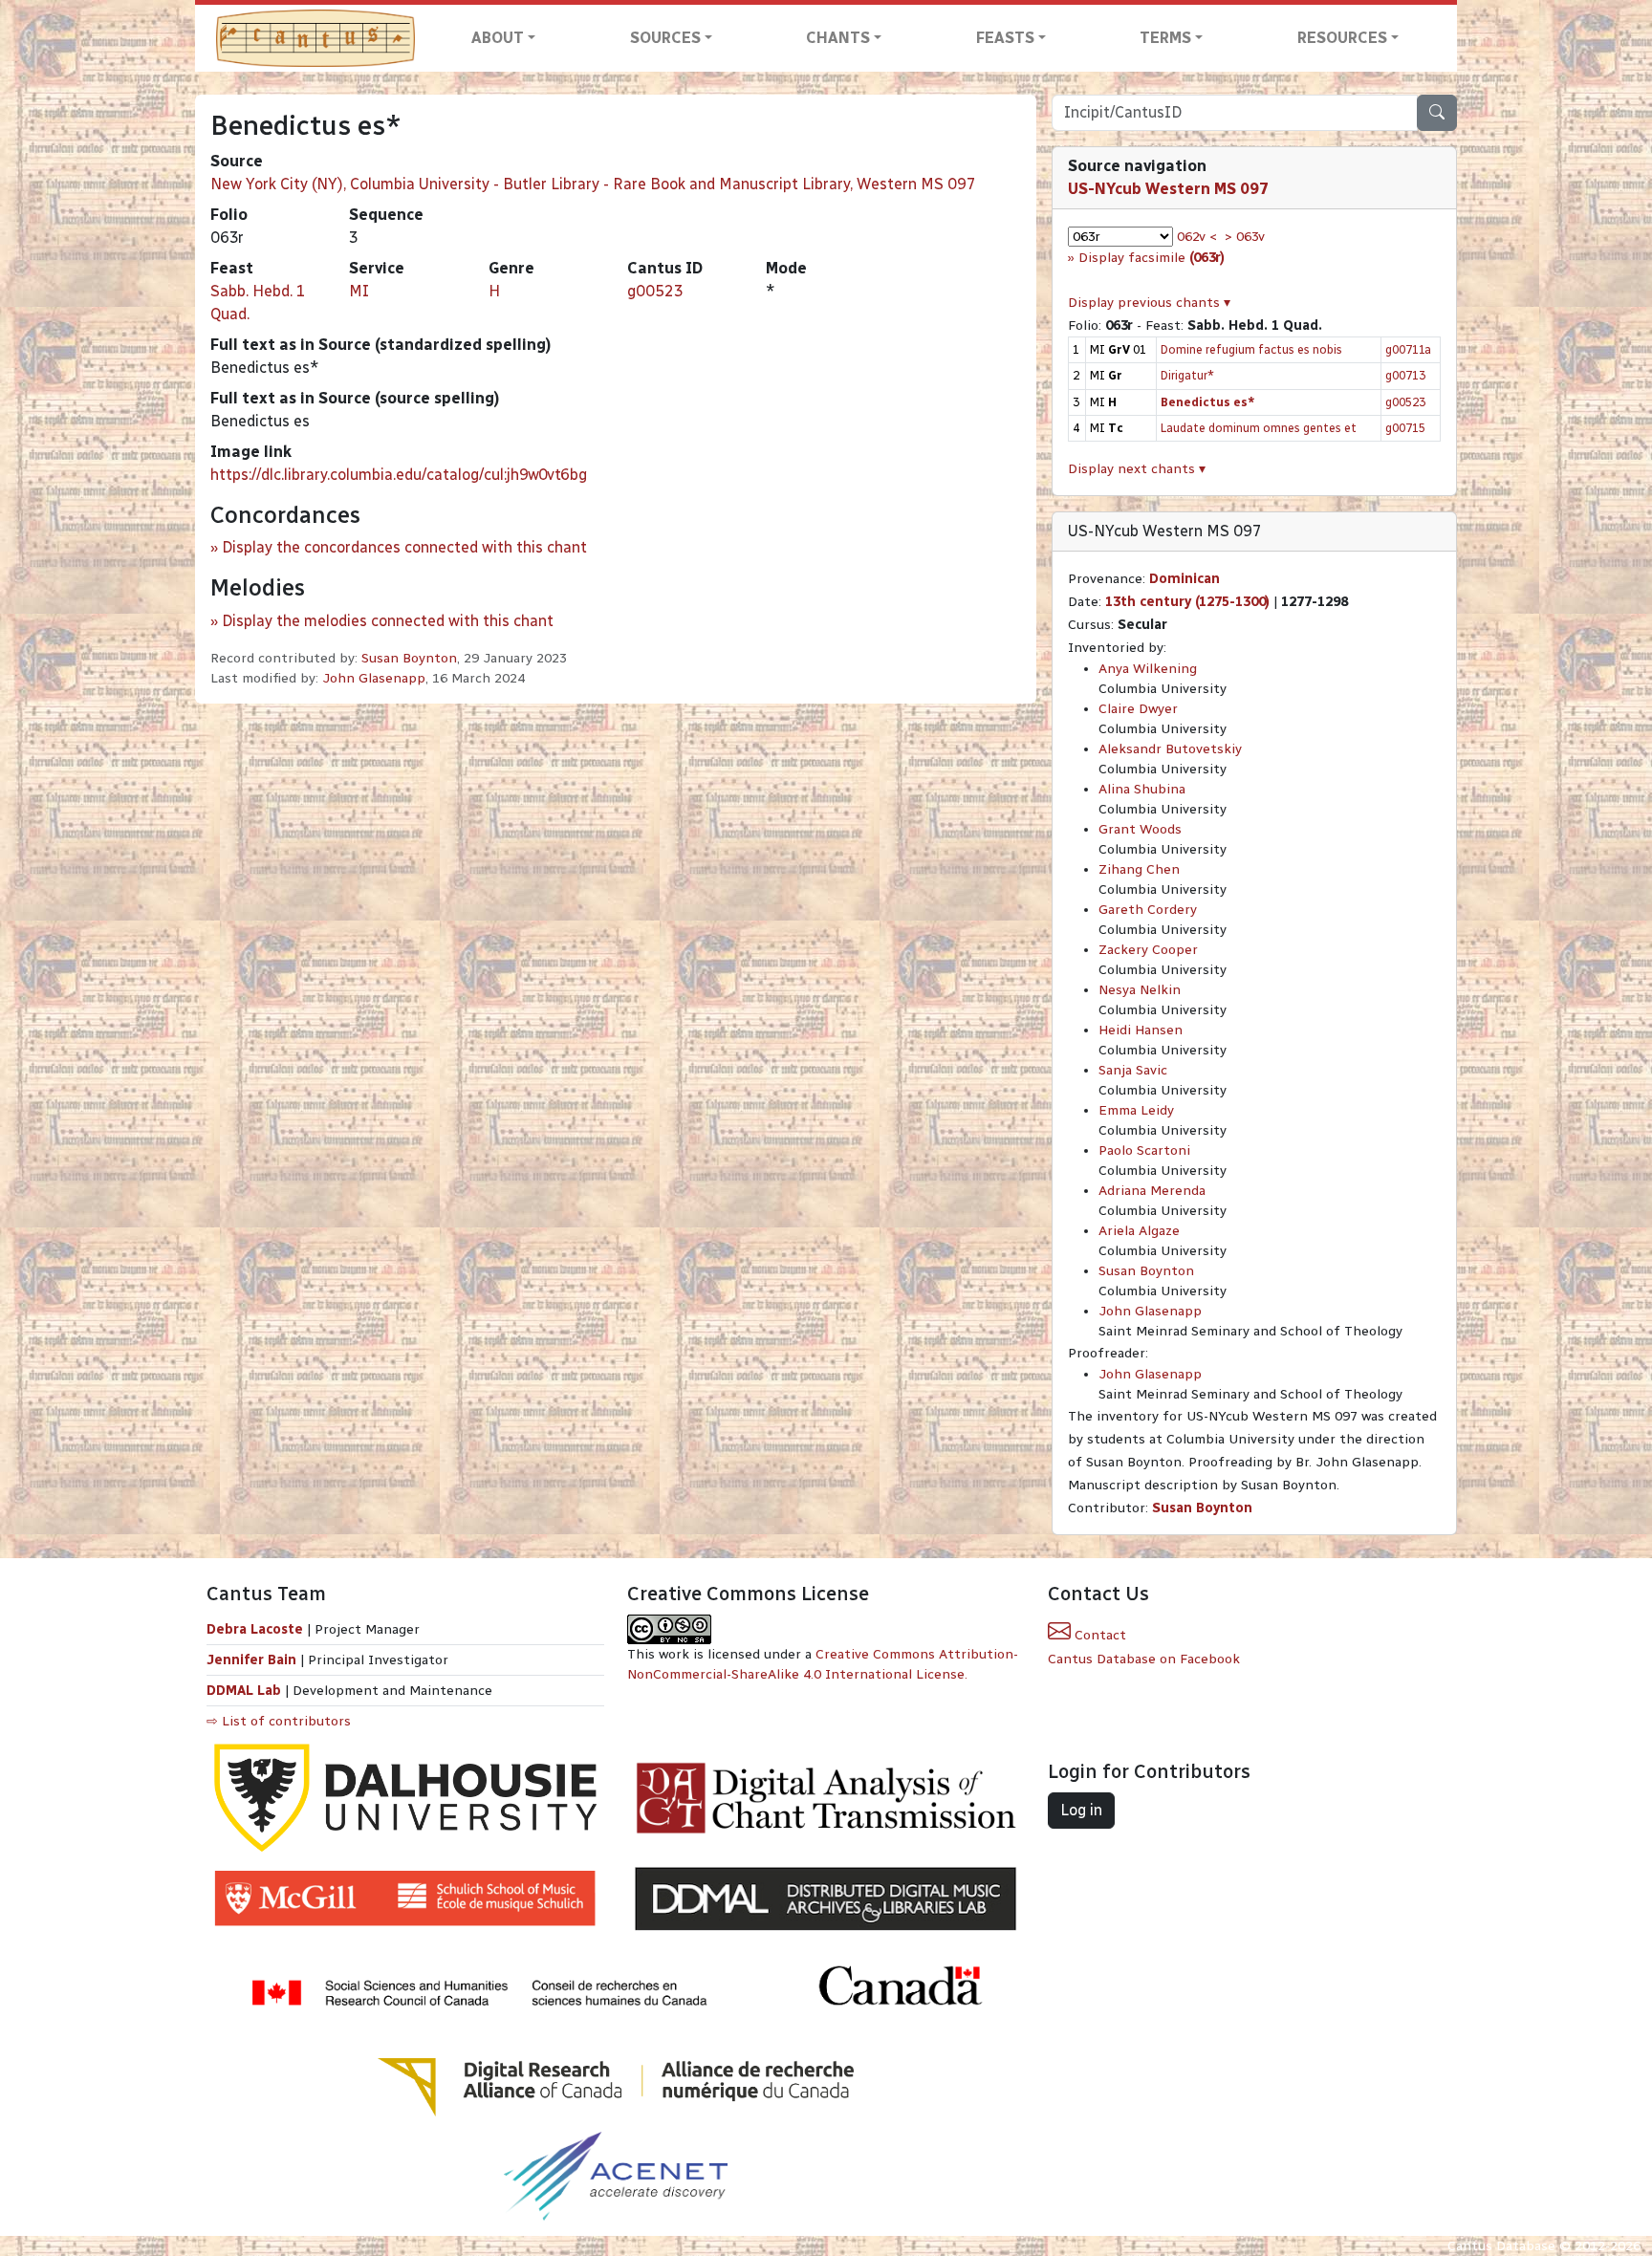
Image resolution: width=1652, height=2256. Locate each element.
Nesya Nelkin (1140, 990)
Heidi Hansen (1141, 1030)
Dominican (1185, 579)
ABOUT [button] (498, 38)
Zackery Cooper (1148, 950)
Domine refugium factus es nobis (1251, 349)
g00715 (1405, 428)
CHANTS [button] (838, 38)
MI (359, 291)
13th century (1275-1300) (1187, 602)
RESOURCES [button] (1342, 38)
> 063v (1245, 237)
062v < (1197, 237)
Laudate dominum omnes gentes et (1259, 428)
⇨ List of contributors (279, 1721)
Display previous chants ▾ (1149, 303)
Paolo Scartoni (1144, 1150)
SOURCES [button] (665, 38)
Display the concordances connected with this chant (404, 547)
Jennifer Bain (253, 1660)
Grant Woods (1140, 829)
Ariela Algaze (1139, 1231)
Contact (1098, 1635)
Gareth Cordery (1148, 910)
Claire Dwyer (1138, 709)
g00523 (655, 291)
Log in (1081, 1810)
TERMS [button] (1165, 38)
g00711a (1408, 349)
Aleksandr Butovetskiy (1170, 749)
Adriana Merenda (1152, 1191)
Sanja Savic (1133, 1070)
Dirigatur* (1187, 375)
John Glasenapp (374, 678)
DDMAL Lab (244, 1691)
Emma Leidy (1136, 1110)
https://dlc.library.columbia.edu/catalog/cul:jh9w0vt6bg (399, 475)
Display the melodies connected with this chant (388, 621)
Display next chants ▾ (1137, 469)
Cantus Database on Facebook (1144, 1659)
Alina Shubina (1142, 789)
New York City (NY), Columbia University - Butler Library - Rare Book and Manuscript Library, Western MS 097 (593, 184)
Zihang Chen (1139, 869)
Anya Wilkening (1148, 669)
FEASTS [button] (1005, 38)
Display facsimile (1152, 258)
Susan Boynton (409, 658)
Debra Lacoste (255, 1629)
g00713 (1405, 375)
